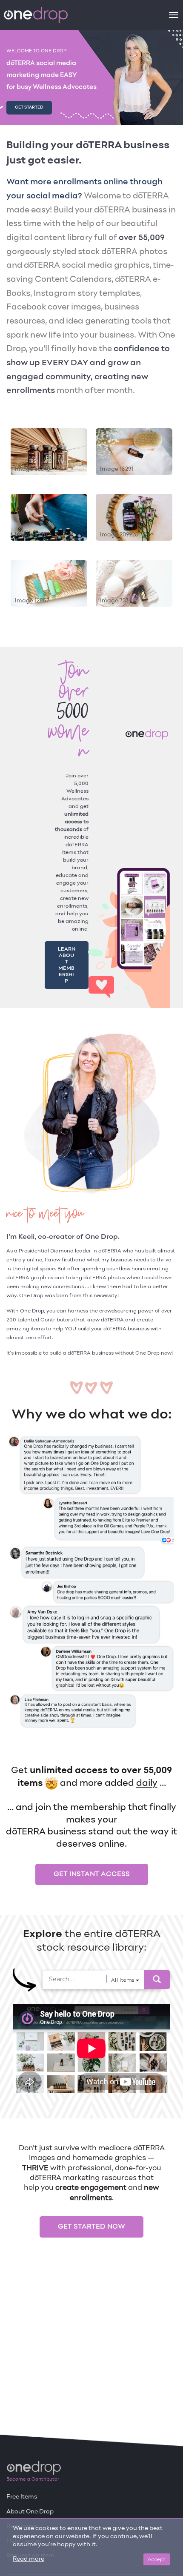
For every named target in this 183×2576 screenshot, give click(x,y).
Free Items (22, 2497)
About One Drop (30, 2512)
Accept (157, 2559)
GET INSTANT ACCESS (92, 1856)
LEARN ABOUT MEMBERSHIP (67, 956)
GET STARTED (29, 107)
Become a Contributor (33, 2479)
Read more (29, 2559)
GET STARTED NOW (91, 2208)
